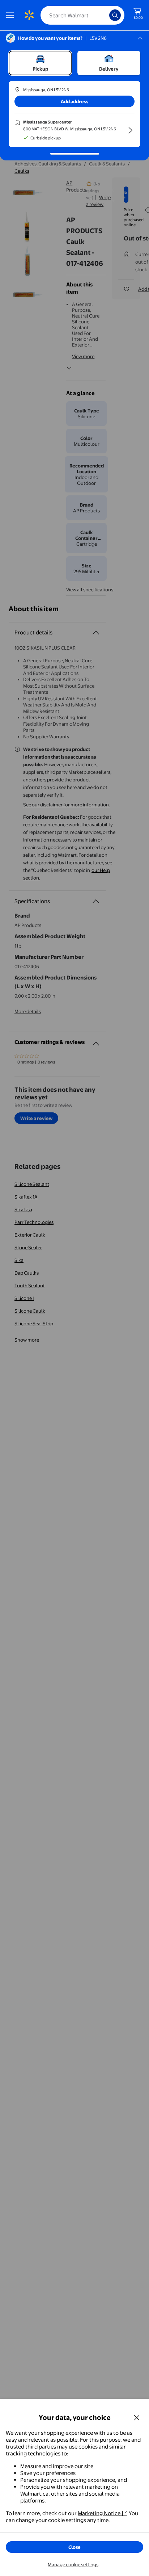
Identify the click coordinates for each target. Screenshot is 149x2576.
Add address (74, 101)
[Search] (115, 15)
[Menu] (12, 15)
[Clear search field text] (106, 15)
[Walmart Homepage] (29, 15)
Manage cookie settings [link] (73, 2564)
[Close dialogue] (137, 2417)
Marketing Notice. (100, 2513)
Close (74, 2547)
